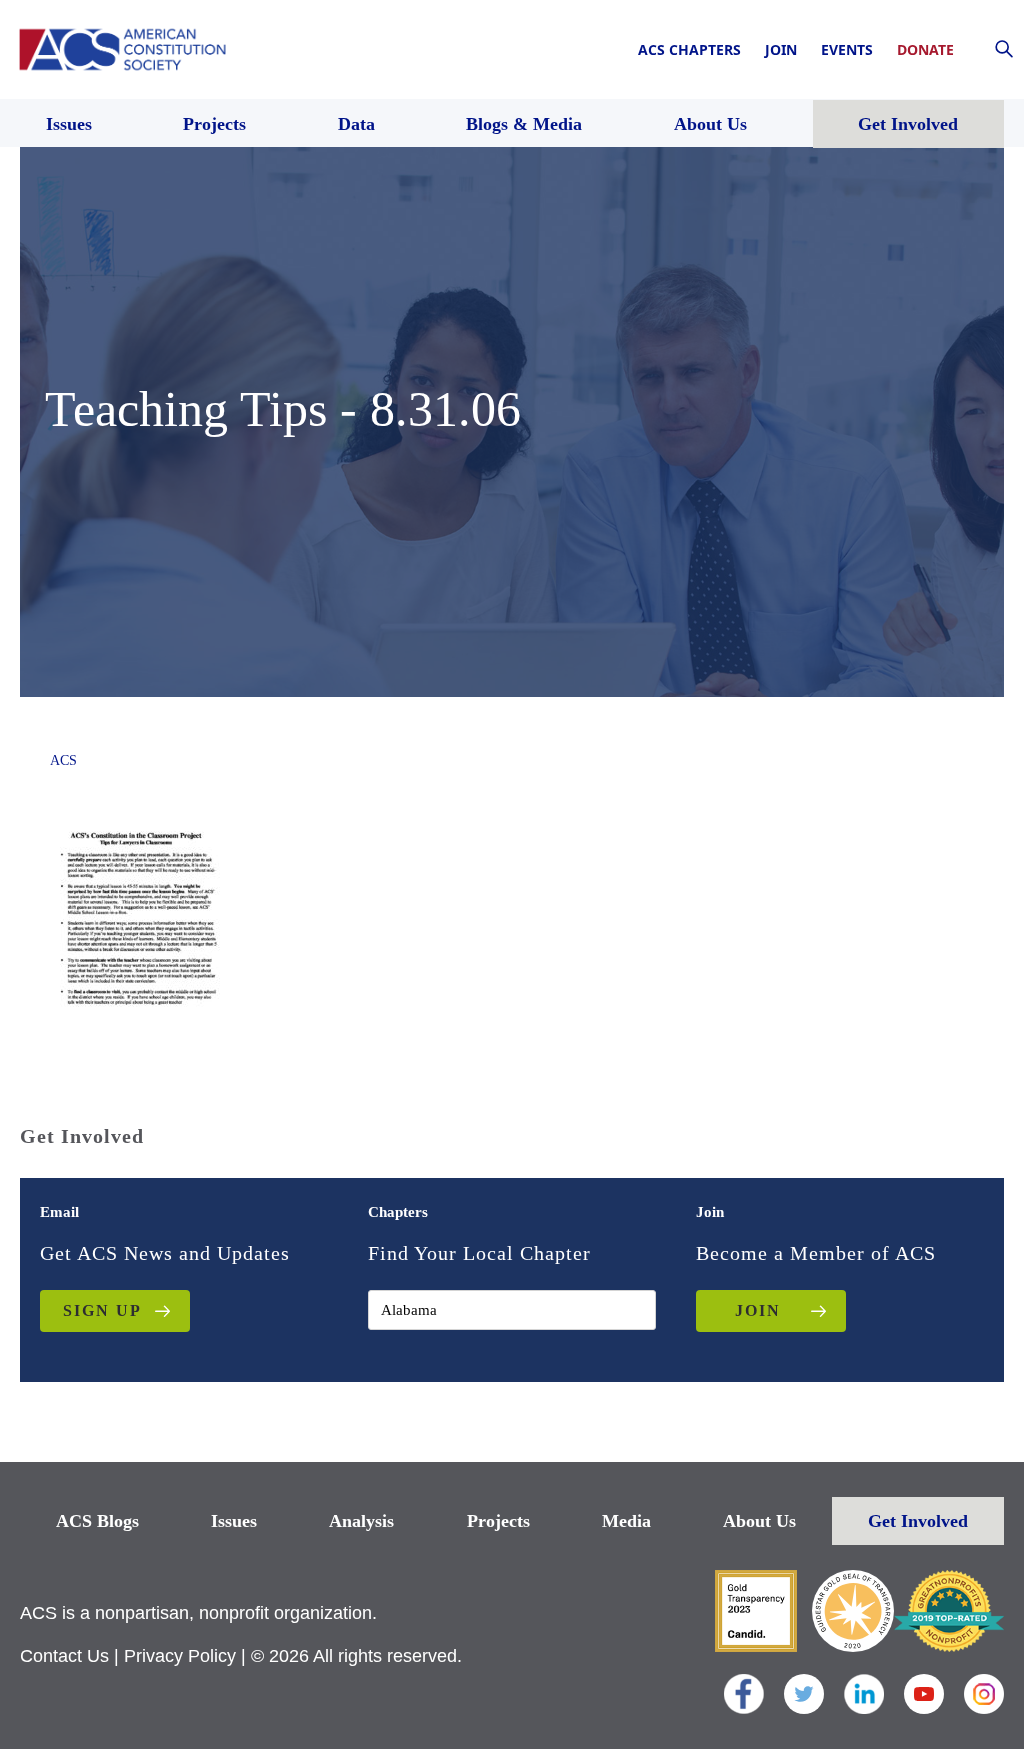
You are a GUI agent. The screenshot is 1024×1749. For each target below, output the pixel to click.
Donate (925, 49)
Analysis (361, 1521)
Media (626, 1521)
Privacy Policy (180, 1656)
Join (781, 49)
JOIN (758, 1310)
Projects (498, 1521)
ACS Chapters (689, 49)
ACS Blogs (97, 1521)
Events (847, 49)
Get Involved (918, 1521)
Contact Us (64, 1656)
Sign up (102, 1310)
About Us (759, 1521)
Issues (234, 1521)
